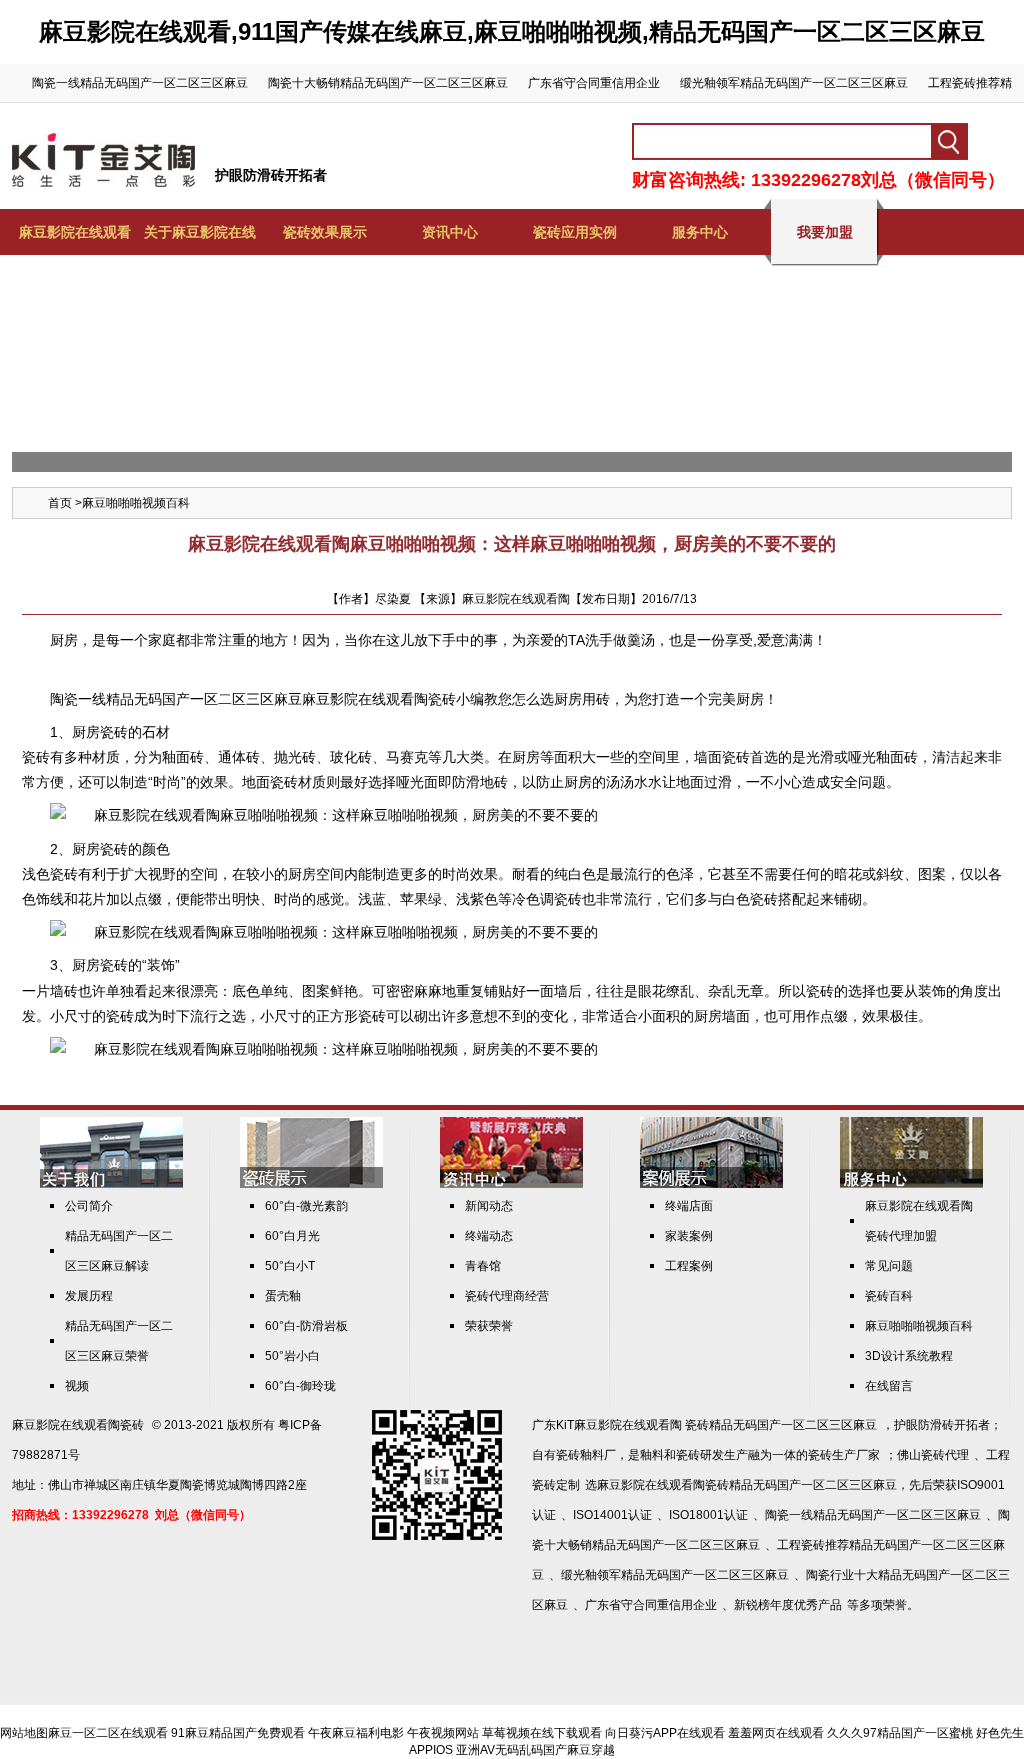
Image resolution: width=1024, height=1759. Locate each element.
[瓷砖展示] (311, 1184)
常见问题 (889, 1266)
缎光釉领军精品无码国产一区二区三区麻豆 (794, 83)
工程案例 (689, 1266)
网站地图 (24, 1733)
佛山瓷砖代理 (933, 1455)
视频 (77, 1386)
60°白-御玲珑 (300, 1386)
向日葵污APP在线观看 (665, 1733)
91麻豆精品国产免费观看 (238, 1733)
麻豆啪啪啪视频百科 (136, 503)
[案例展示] (711, 1184)
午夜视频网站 (443, 1733)
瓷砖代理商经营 (507, 1296)
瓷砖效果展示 (325, 232)
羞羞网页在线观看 (776, 1733)
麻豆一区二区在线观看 (108, 1733)
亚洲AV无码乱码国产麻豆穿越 (535, 1750)
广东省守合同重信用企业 (594, 83)
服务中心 (700, 232)
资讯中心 (450, 232)
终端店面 (689, 1206)
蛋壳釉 (283, 1296)
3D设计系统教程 (909, 1356)
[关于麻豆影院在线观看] (111, 1184)
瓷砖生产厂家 (844, 1455)
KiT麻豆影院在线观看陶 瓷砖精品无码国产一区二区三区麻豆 (716, 1425)
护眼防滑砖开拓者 (271, 175)
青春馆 (483, 1266)
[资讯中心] (511, 1184)
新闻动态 (489, 1206)
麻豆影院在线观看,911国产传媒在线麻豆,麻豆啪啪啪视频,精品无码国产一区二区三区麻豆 (512, 31)
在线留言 (889, 1386)
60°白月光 (292, 1236)
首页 (60, 503)
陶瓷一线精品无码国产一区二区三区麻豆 (140, 83)
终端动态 (489, 1236)
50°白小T (290, 1266)
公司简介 (89, 1206)
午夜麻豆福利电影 (356, 1733)
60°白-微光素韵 (306, 1206)
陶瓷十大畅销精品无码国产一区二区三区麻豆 (388, 83)
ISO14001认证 (612, 1515)
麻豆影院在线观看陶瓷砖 (78, 1425)
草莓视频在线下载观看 (542, 1733)
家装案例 (689, 1236)
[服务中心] (911, 1184)
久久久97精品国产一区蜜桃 (900, 1733)
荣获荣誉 (489, 1326)
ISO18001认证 (708, 1515)
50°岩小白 (292, 1356)
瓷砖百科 (889, 1296)
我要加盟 (825, 232)
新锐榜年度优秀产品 (788, 1605)
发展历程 (89, 1296)
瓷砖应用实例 (575, 232)
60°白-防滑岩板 (306, 1326)
